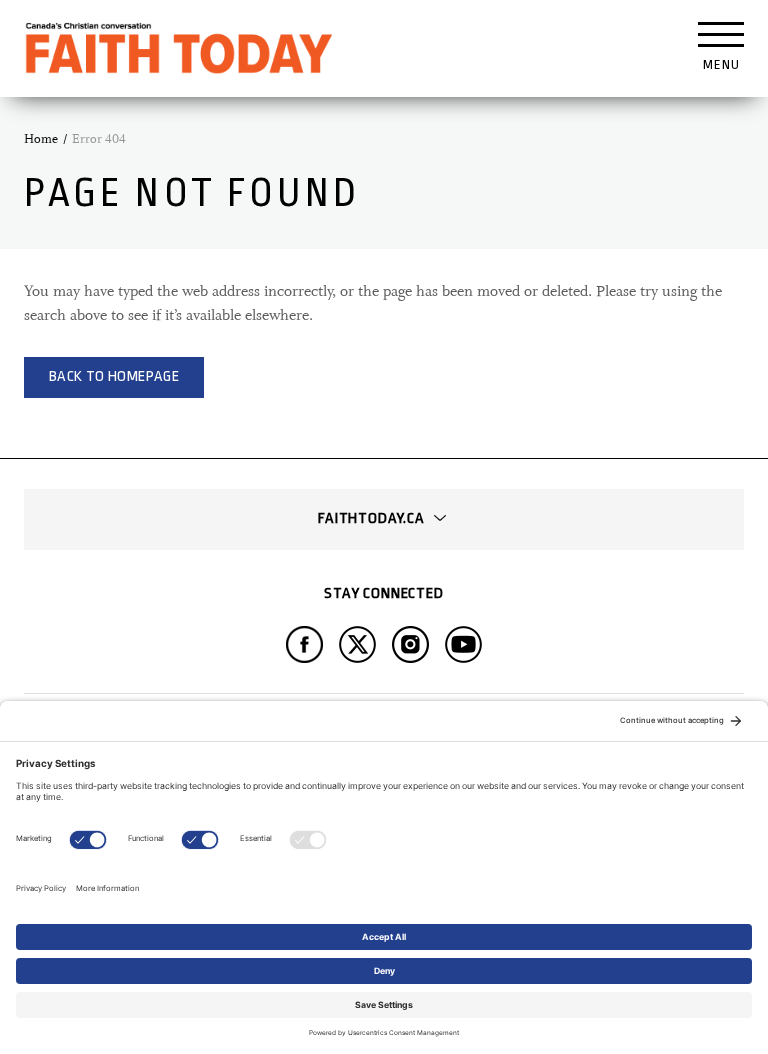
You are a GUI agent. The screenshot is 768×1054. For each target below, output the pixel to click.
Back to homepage (114, 376)
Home (41, 139)
